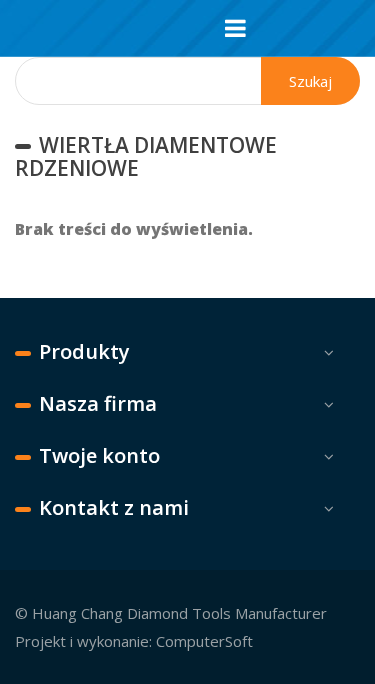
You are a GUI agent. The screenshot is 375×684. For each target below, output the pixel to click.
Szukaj (310, 81)
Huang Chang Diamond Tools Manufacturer (179, 613)
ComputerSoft (204, 641)
